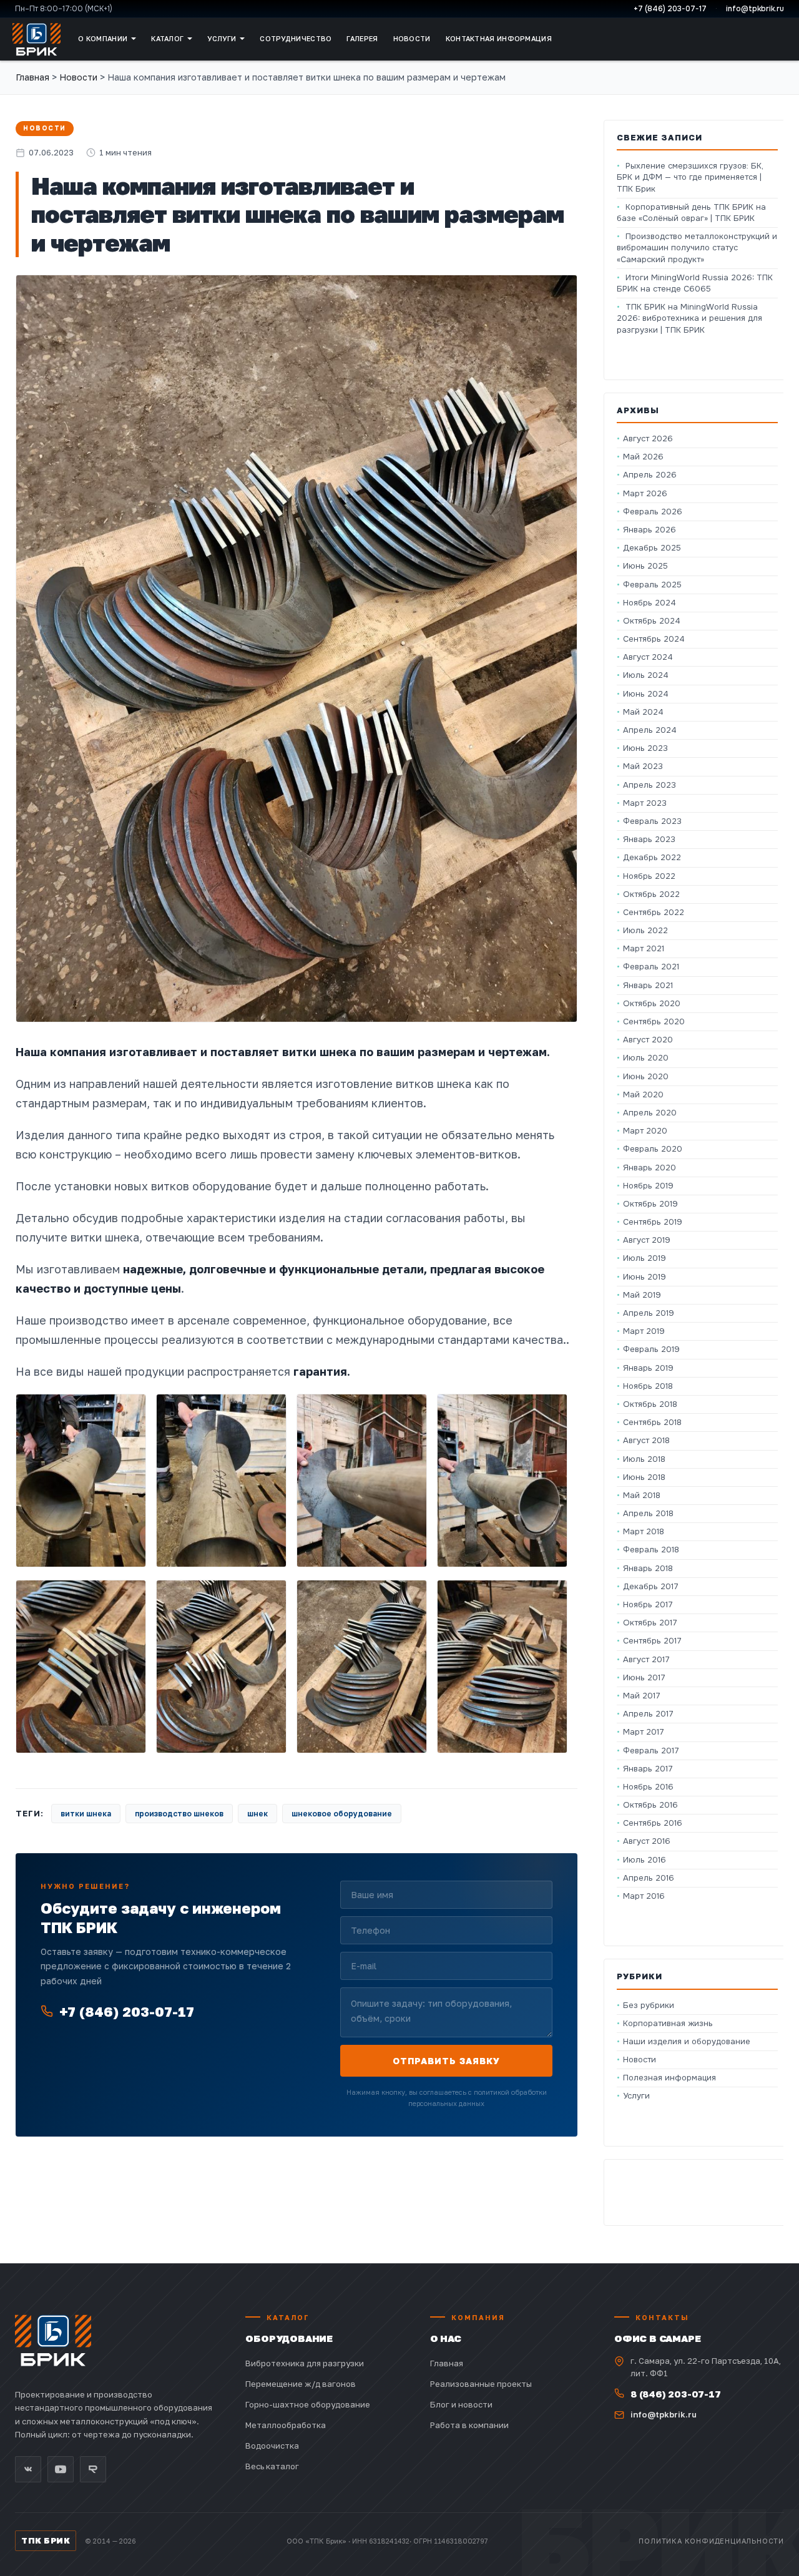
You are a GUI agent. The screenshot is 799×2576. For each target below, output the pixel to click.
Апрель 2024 (650, 730)
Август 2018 (646, 1440)
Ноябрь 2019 (648, 1186)
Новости (412, 38)
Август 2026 (648, 438)
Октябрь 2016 (650, 1805)
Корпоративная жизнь (668, 2023)
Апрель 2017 (648, 1714)
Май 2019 (642, 1295)
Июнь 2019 (645, 1277)
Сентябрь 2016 (653, 1823)
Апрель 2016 (649, 1878)
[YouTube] (61, 2469)
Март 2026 (645, 493)
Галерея (362, 38)
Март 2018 (644, 1531)
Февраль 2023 (652, 821)
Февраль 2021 (651, 967)
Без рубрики (649, 2005)
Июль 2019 (645, 1258)
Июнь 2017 (644, 1677)
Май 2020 (643, 1095)
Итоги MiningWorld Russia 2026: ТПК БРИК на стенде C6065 (695, 283)
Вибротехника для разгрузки (305, 2363)
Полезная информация (669, 2078)
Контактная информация (499, 38)
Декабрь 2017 (651, 1586)
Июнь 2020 (646, 1076)
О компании (103, 38)
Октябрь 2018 (650, 1404)
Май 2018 (642, 1495)
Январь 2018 (648, 1568)
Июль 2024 (646, 675)
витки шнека (86, 1814)
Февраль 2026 (653, 512)
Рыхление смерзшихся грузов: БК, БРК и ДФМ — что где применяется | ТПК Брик (690, 177)
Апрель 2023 (649, 785)
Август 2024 (648, 657)
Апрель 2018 (648, 1513)
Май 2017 (642, 1696)
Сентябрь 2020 (654, 1021)
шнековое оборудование (342, 1814)
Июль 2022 (645, 930)
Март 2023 (645, 803)
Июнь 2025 (645, 566)
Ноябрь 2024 (649, 603)
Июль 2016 (645, 1860)
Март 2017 (644, 1732)
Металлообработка (286, 2425)
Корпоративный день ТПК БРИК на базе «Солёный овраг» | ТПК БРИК (691, 213)
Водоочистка (272, 2446)
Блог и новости (461, 2404)
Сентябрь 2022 (654, 912)
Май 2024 (643, 712)
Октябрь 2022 (651, 894)
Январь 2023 (649, 839)
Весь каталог (272, 2466)
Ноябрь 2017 (648, 1604)
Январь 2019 (648, 1368)
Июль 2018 (644, 1459)
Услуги (222, 38)
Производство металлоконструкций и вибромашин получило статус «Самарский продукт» (697, 247)
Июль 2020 (646, 1058)
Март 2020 (645, 1131)
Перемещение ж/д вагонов (301, 2384)
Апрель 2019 (649, 1313)
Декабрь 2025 (652, 548)
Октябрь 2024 (652, 621)
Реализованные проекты (481, 2384)
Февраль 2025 (652, 585)
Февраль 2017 (651, 1751)
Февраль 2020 (653, 1149)
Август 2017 (646, 1659)
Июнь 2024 (646, 694)
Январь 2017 (648, 1769)
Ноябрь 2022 (649, 876)
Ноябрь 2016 (648, 1787)
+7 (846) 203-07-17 (670, 9)
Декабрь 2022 (652, 857)
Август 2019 (647, 1240)
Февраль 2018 (651, 1550)
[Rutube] (93, 2469)
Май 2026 (643, 457)
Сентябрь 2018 (652, 1422)
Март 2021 (644, 948)
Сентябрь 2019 (653, 1222)
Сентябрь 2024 (654, 639)
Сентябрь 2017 (652, 1641)
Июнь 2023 (645, 748)
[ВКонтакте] (28, 2469)
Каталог (167, 38)
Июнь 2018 (644, 1477)
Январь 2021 (648, 985)
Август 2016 (647, 1841)
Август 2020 (648, 1040)
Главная (32, 77)
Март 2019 (644, 1331)
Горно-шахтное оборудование (308, 2404)
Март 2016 (644, 1896)
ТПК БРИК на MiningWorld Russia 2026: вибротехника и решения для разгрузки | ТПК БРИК (689, 318)
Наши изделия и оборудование (687, 2041)
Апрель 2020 (650, 1113)
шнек (257, 1814)
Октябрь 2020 (652, 1003)
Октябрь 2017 (650, 1623)
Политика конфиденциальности (711, 2541)
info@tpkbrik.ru (755, 9)
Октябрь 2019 (650, 1204)
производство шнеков (179, 1814)
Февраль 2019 (651, 1349)
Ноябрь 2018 (648, 1386)
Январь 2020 (649, 1168)
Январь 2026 (649, 530)
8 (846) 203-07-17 (676, 2394)
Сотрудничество (296, 38)
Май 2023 (643, 766)
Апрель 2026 (650, 475)
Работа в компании (469, 2425)
